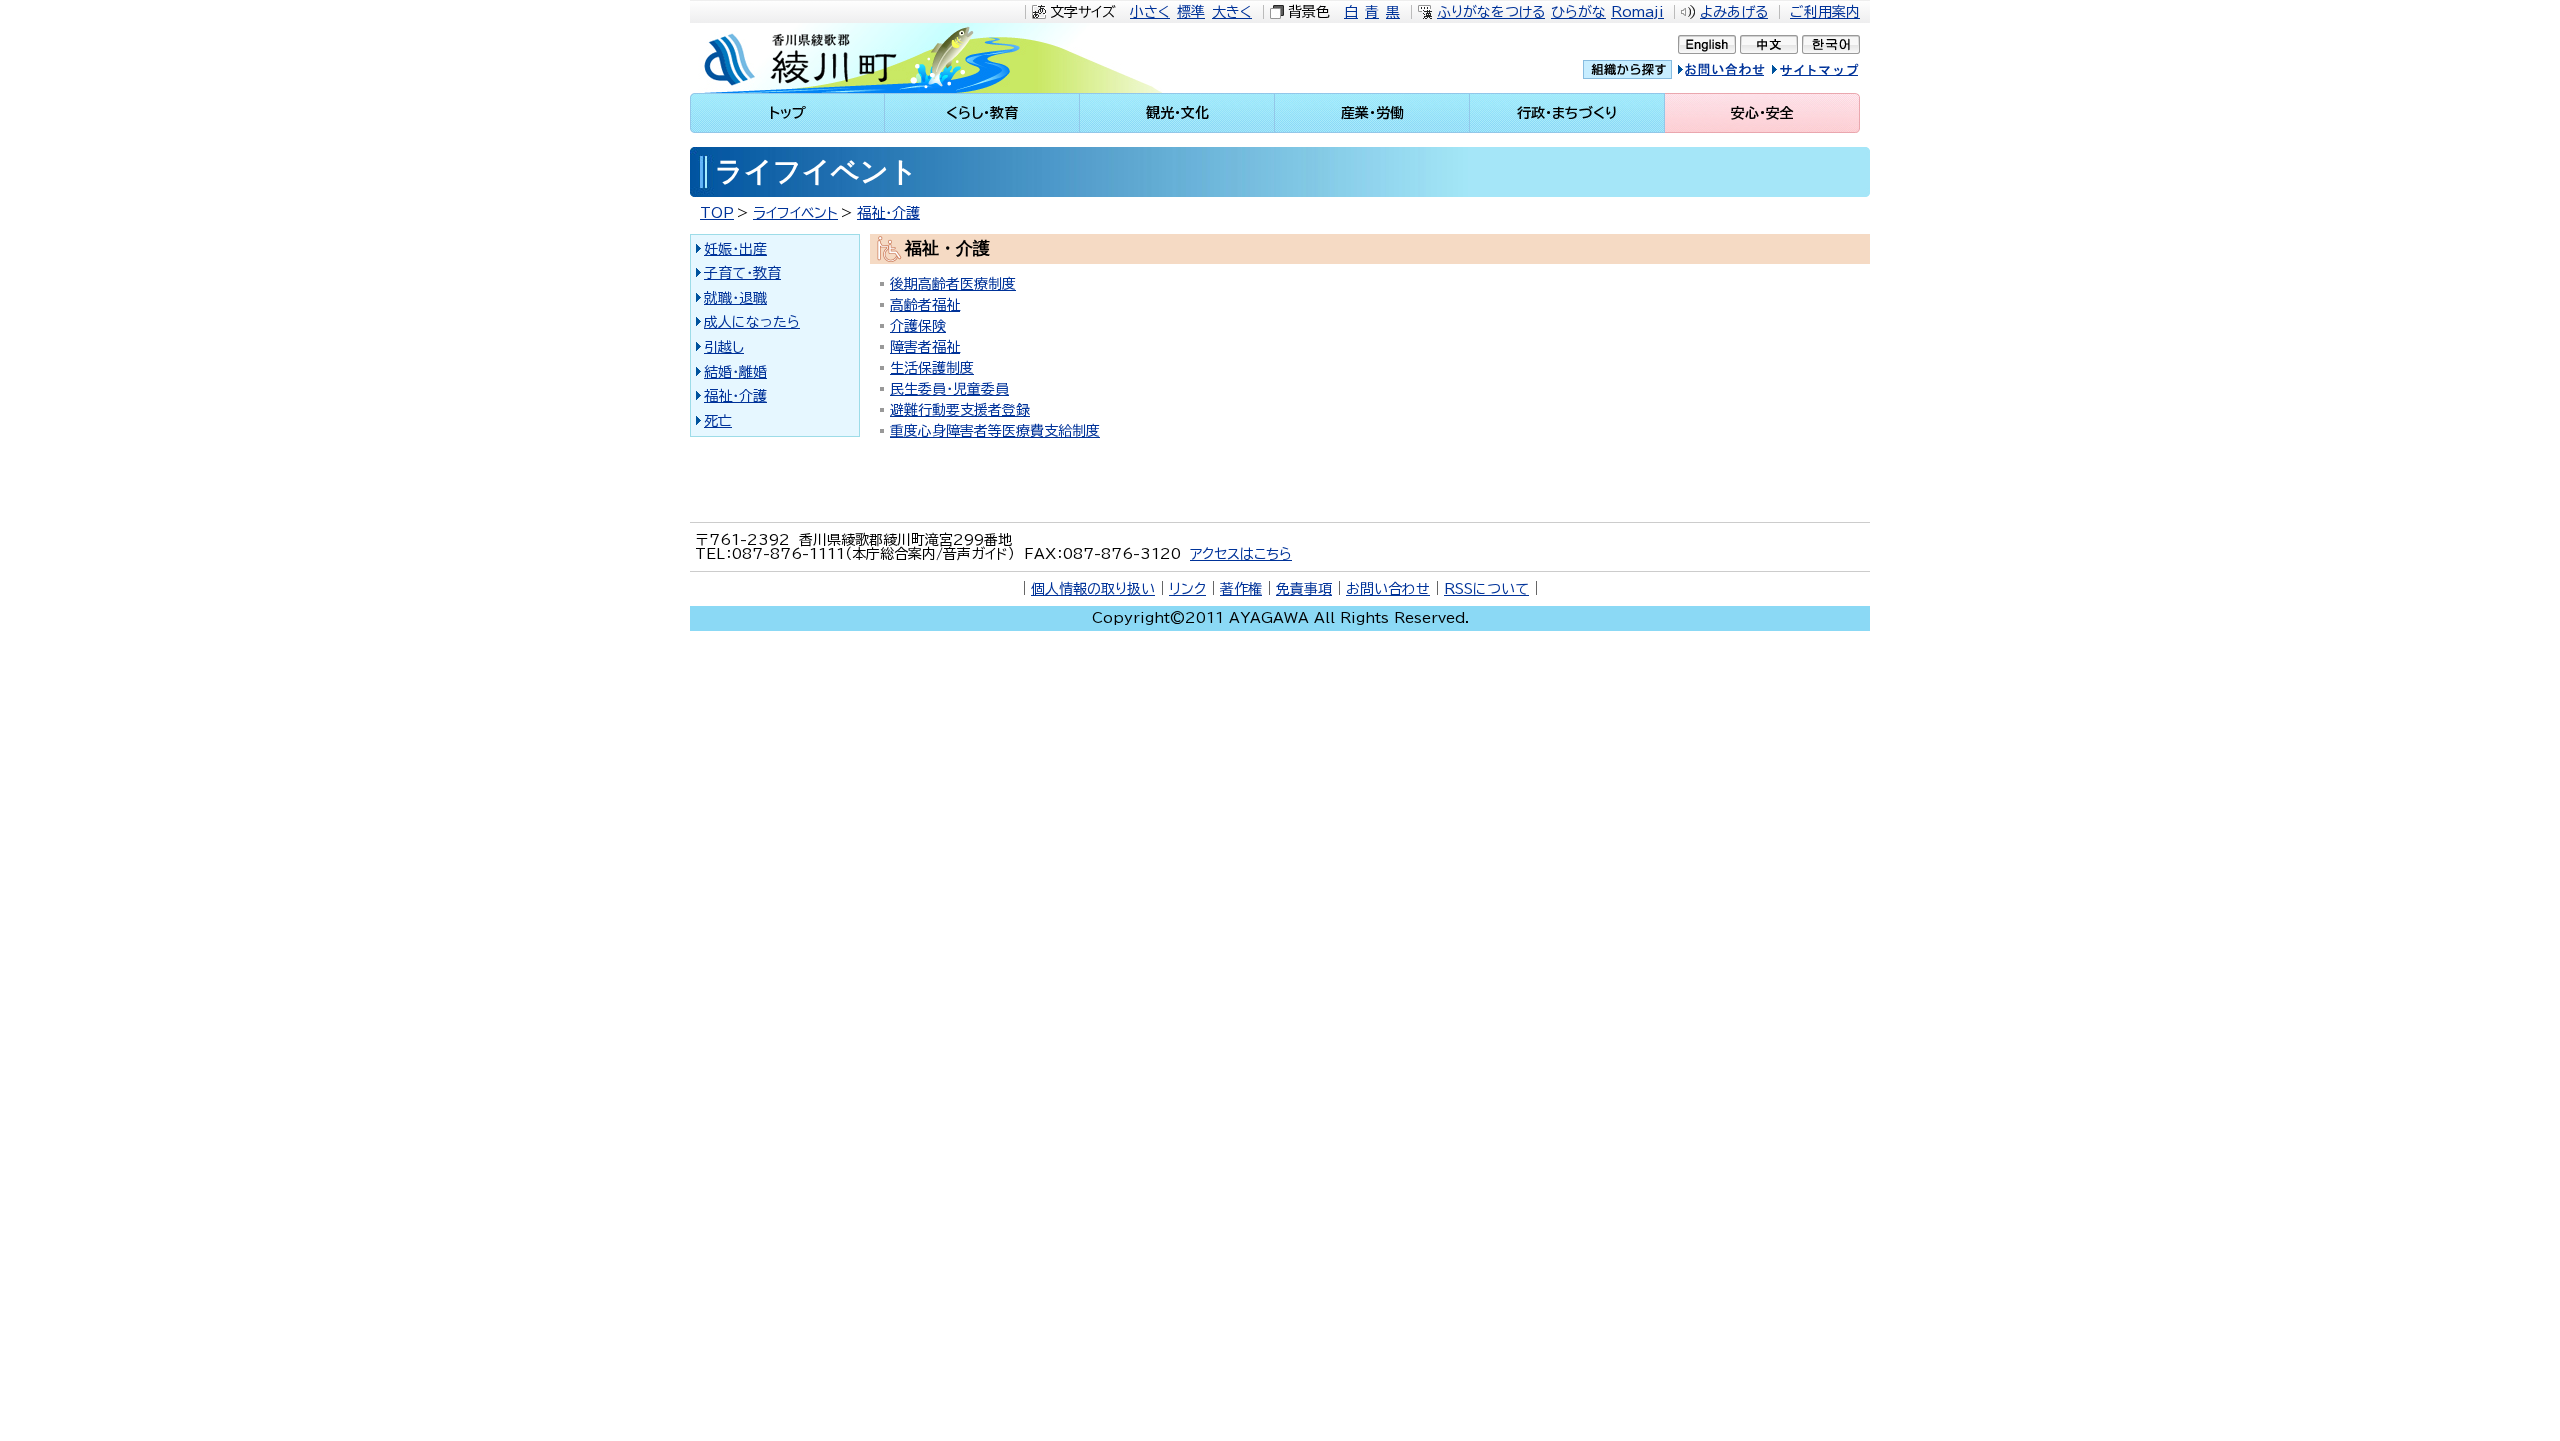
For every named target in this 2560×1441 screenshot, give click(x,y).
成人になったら (752, 322)
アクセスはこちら (1241, 554)
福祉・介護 (888, 213)
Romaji (1637, 12)
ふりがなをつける (1491, 12)
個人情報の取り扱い (1093, 589)
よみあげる (1734, 12)
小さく (1150, 12)
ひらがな (1578, 12)
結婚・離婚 (735, 372)
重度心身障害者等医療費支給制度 (995, 431)
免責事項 (1304, 589)
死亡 (718, 421)
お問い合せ (1742, 72)
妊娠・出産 (735, 249)
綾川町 (861, 58)
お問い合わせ (1388, 589)
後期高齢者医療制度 (953, 284)
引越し (724, 347)
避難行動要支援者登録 (960, 410)
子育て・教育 (742, 273)
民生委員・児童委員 (949, 389)
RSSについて (1486, 589)
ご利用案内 (1825, 12)
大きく (1232, 12)
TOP (717, 213)
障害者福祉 (925, 347)
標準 (1191, 12)
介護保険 (918, 326)
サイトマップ (1834, 72)
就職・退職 (735, 298)
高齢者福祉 (925, 305)
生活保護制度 (932, 368)
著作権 (1241, 589)
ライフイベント (795, 213)
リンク (1187, 589)
